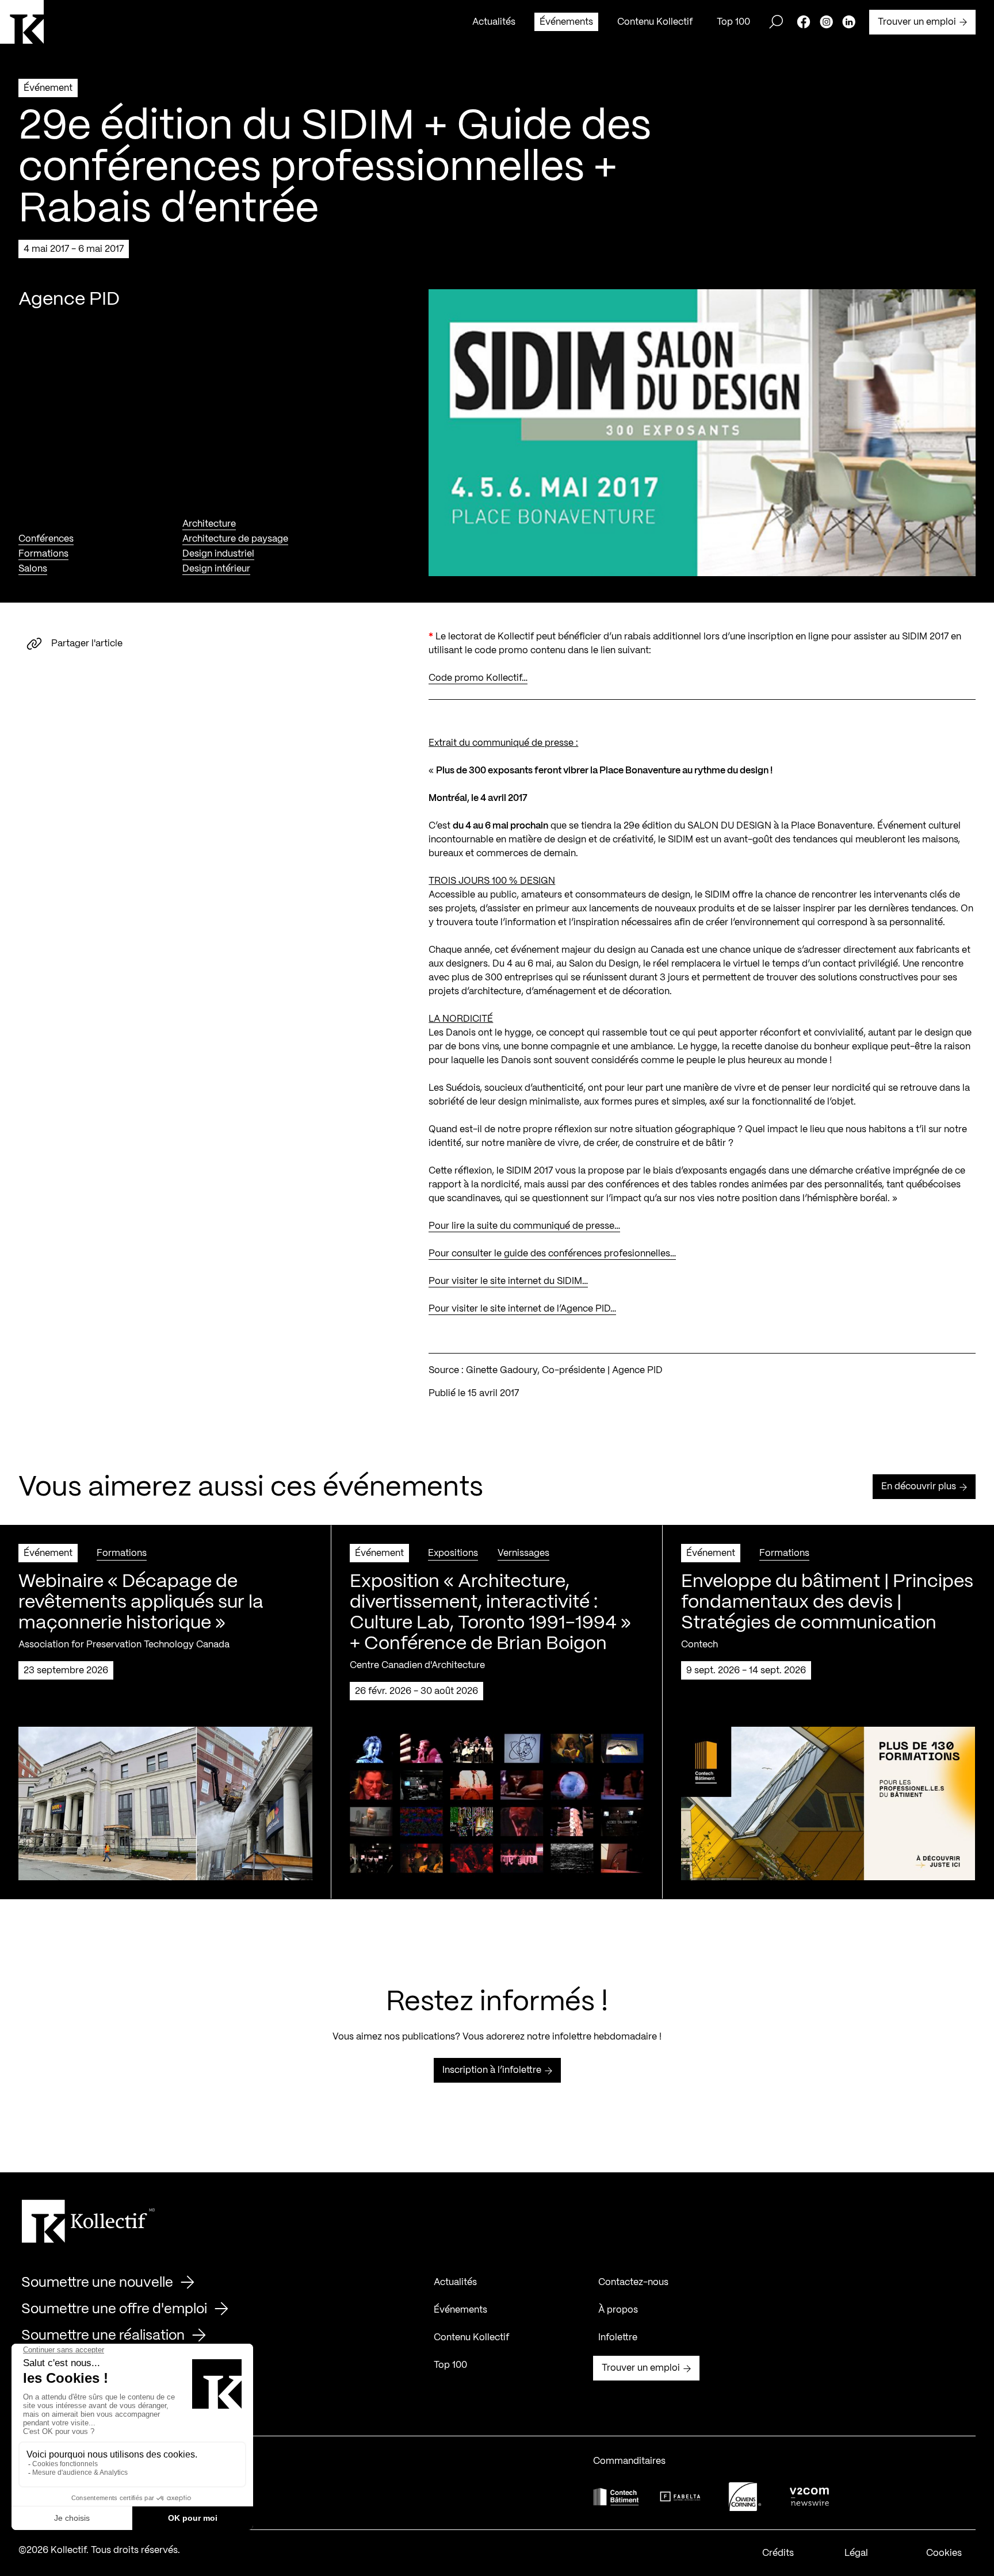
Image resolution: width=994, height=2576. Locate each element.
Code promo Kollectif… (478, 678)
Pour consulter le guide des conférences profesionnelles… (552, 1254)
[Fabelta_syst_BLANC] (680, 2497)
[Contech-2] (616, 2496)
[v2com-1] (809, 2496)
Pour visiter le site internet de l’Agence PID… (522, 1309)
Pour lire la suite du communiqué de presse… (524, 1226)
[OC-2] (745, 2496)
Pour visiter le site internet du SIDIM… (508, 1281)
